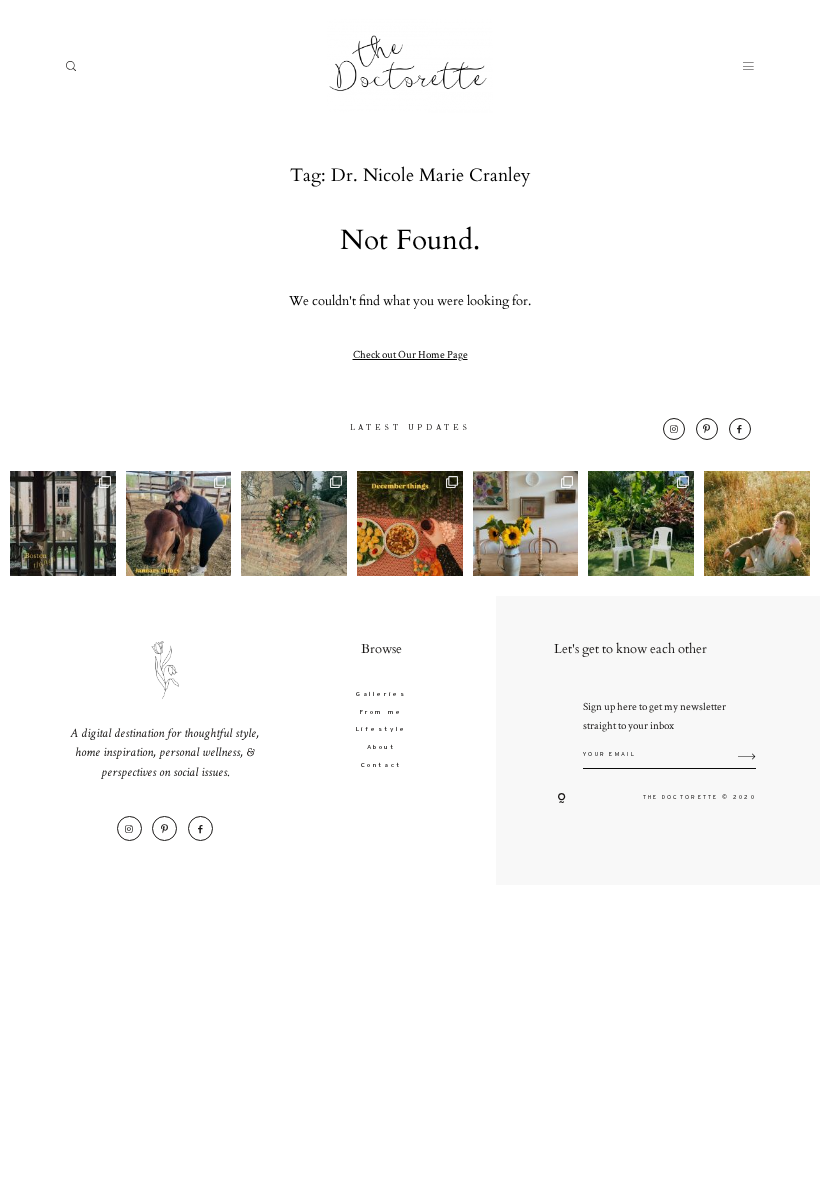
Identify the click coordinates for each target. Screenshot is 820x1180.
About (381, 747)
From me (381, 712)
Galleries (381, 694)
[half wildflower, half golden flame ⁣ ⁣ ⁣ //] (757, 524)
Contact (381, 765)
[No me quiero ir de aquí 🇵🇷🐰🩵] (641, 524)
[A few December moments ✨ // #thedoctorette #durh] (410, 524)
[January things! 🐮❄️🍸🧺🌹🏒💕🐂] (179, 524)
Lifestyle (381, 729)
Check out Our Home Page (410, 354)
